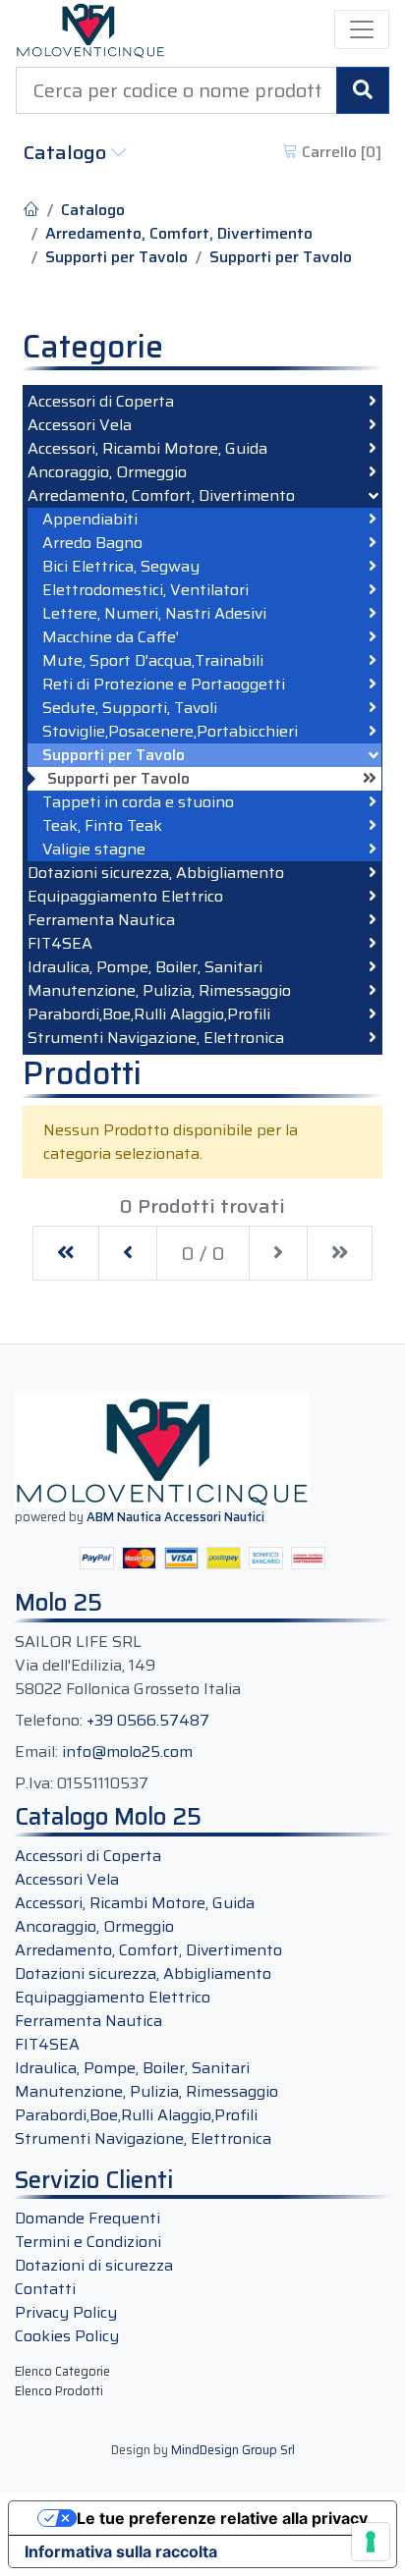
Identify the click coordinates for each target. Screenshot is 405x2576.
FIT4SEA (60, 944)
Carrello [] (340, 152)
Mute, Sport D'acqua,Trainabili (153, 661)
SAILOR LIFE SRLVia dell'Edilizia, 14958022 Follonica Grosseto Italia (128, 1666)
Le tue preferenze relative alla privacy (222, 2518)
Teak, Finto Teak (102, 826)
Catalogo (67, 152)
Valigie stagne (94, 850)
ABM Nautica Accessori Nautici (175, 1517)
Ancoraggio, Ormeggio (107, 472)
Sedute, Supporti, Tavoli (130, 708)
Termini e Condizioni (88, 2242)
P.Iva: (34, 1783)
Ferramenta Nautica (101, 920)
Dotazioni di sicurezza (94, 2265)
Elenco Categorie (62, 2371)
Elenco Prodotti (59, 2391)
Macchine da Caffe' (111, 637)
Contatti (45, 2289)
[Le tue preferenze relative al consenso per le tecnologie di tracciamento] (371, 2542)
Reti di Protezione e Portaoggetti (164, 685)
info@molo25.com (127, 1752)
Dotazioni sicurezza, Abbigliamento (156, 873)
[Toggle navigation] (362, 29)
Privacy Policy (66, 2312)
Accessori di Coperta (101, 402)
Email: (36, 1752)
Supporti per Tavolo (116, 257)
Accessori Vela (80, 425)
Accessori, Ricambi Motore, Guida (147, 449)
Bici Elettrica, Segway (121, 567)
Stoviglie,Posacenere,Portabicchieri (170, 732)
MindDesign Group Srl (233, 2450)
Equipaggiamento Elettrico (125, 897)
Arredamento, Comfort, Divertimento (179, 234)
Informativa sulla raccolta (121, 2551)
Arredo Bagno (92, 543)
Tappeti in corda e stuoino (138, 802)
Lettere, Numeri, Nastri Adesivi (154, 614)
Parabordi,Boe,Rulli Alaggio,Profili (149, 1014)
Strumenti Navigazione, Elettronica (156, 1038)
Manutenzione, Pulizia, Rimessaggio (159, 991)
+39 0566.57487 (148, 1720)
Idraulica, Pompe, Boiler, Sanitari (145, 967)
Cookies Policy (67, 2336)
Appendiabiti (90, 520)
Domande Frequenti (87, 2218)
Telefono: (49, 1721)
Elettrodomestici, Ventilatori (145, 590)
